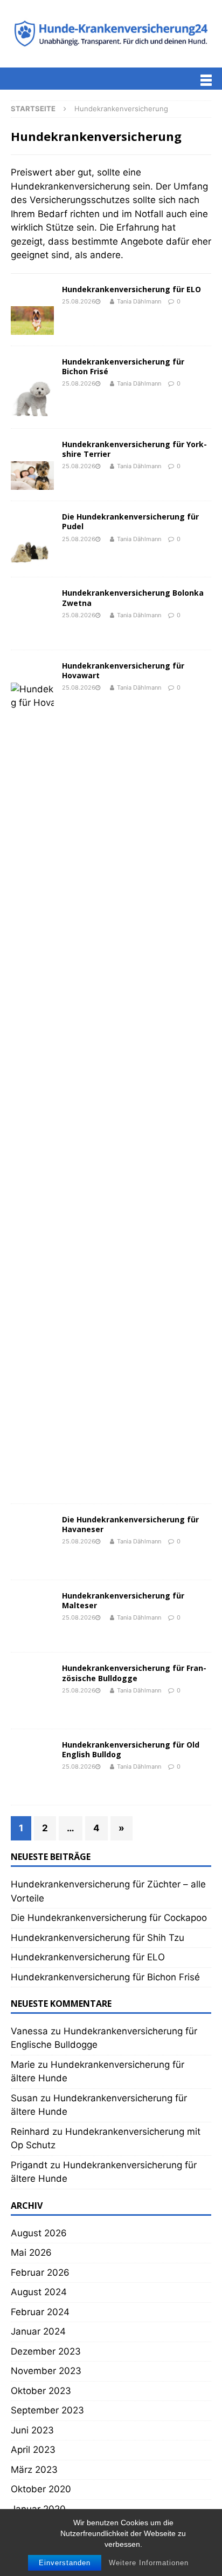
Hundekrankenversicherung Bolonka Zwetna (133, 598)
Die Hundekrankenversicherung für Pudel (130, 521)
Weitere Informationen (149, 2563)
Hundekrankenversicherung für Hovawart (123, 1451)
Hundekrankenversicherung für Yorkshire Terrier (134, 449)
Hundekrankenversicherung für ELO (131, 289)
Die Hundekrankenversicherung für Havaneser (130, 2305)
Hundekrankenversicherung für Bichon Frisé (123, 366)
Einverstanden (65, 2563)
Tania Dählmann (139, 301)
